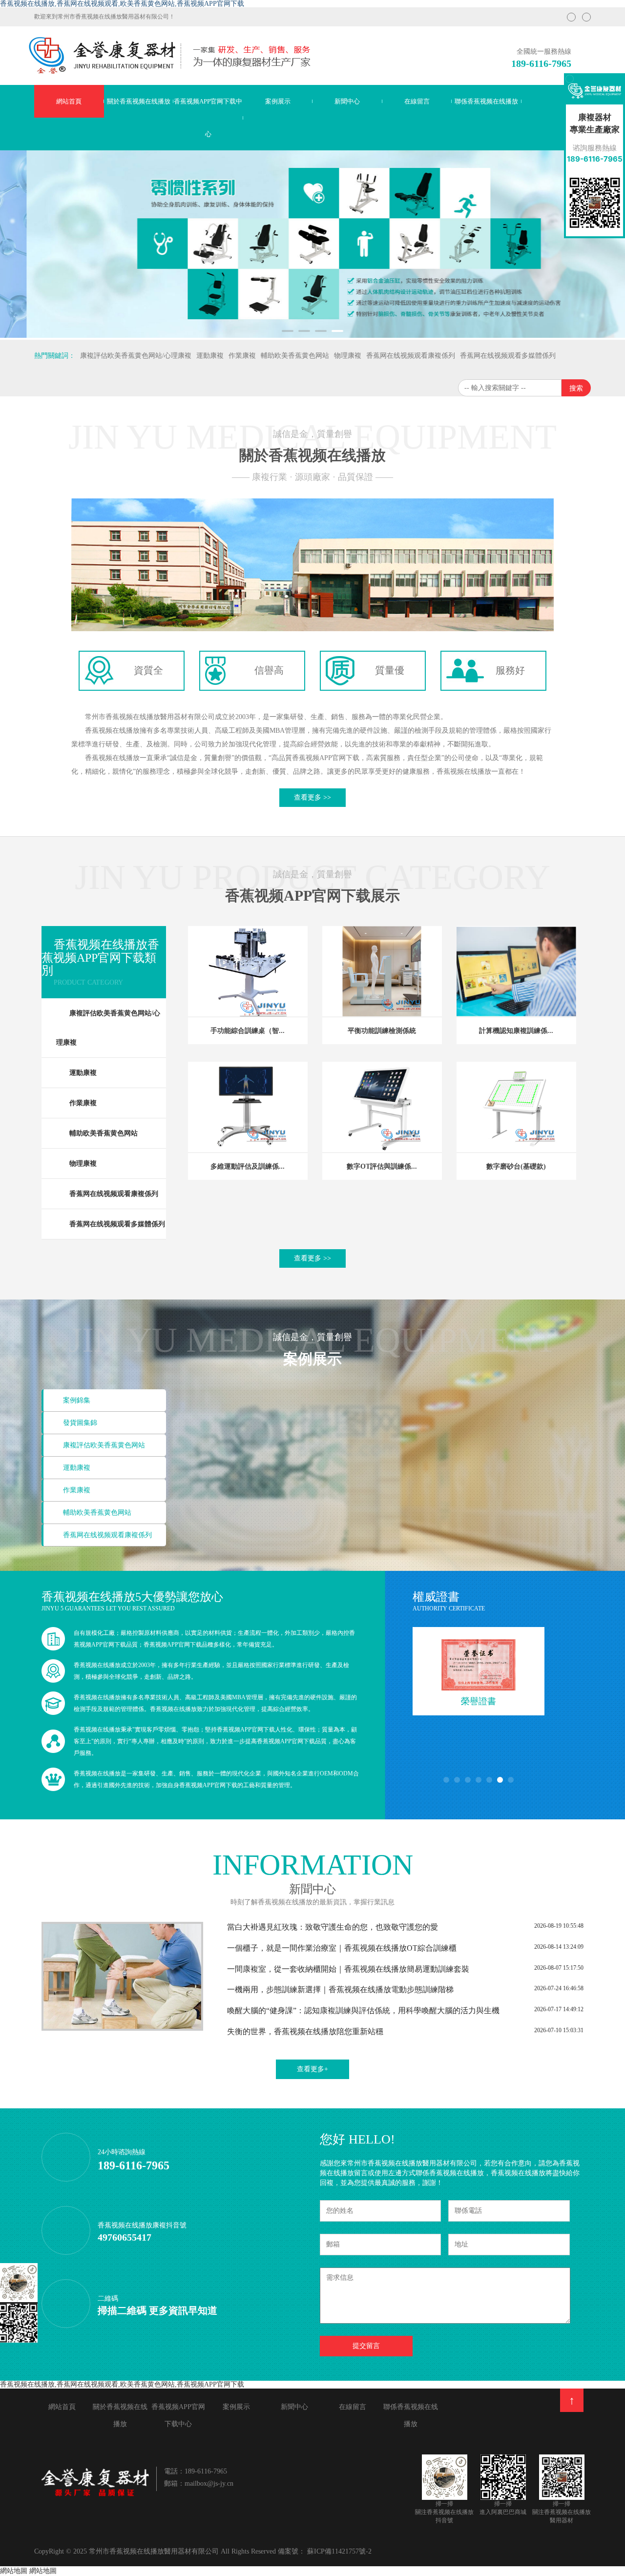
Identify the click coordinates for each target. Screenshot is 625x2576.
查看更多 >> (312, 797)
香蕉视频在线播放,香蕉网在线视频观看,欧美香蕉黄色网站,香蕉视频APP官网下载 (122, 4)
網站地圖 (14, 2571)
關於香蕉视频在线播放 (139, 101)
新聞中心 (347, 101)
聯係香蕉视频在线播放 (486, 101)
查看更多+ (312, 2069)
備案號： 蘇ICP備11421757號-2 (325, 2551)
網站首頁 (69, 101)
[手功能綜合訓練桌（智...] (248, 971)
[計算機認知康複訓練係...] (516, 971)
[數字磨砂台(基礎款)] (516, 1107)
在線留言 (417, 101)
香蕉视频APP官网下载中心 (208, 118)
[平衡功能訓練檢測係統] (382, 971)
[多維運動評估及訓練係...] (248, 1107)
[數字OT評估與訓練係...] (382, 1107)
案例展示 (278, 101)
